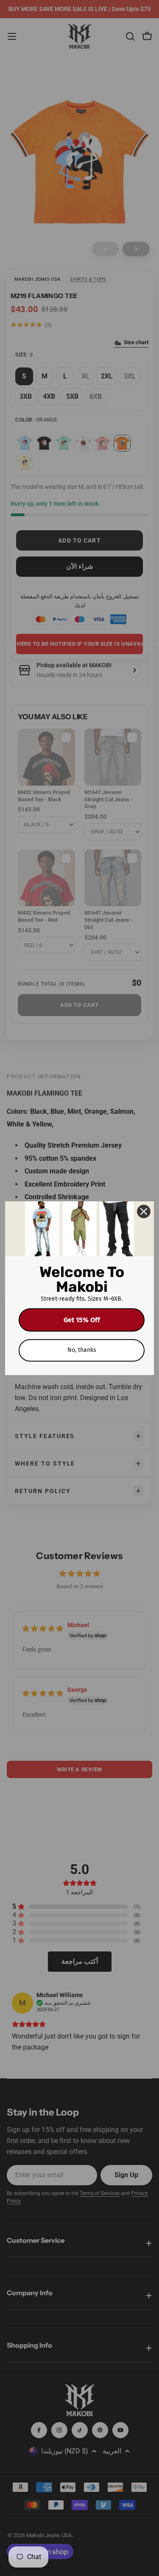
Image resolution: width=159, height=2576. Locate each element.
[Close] (144, 1211)
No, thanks (82, 1350)
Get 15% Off (82, 1320)
